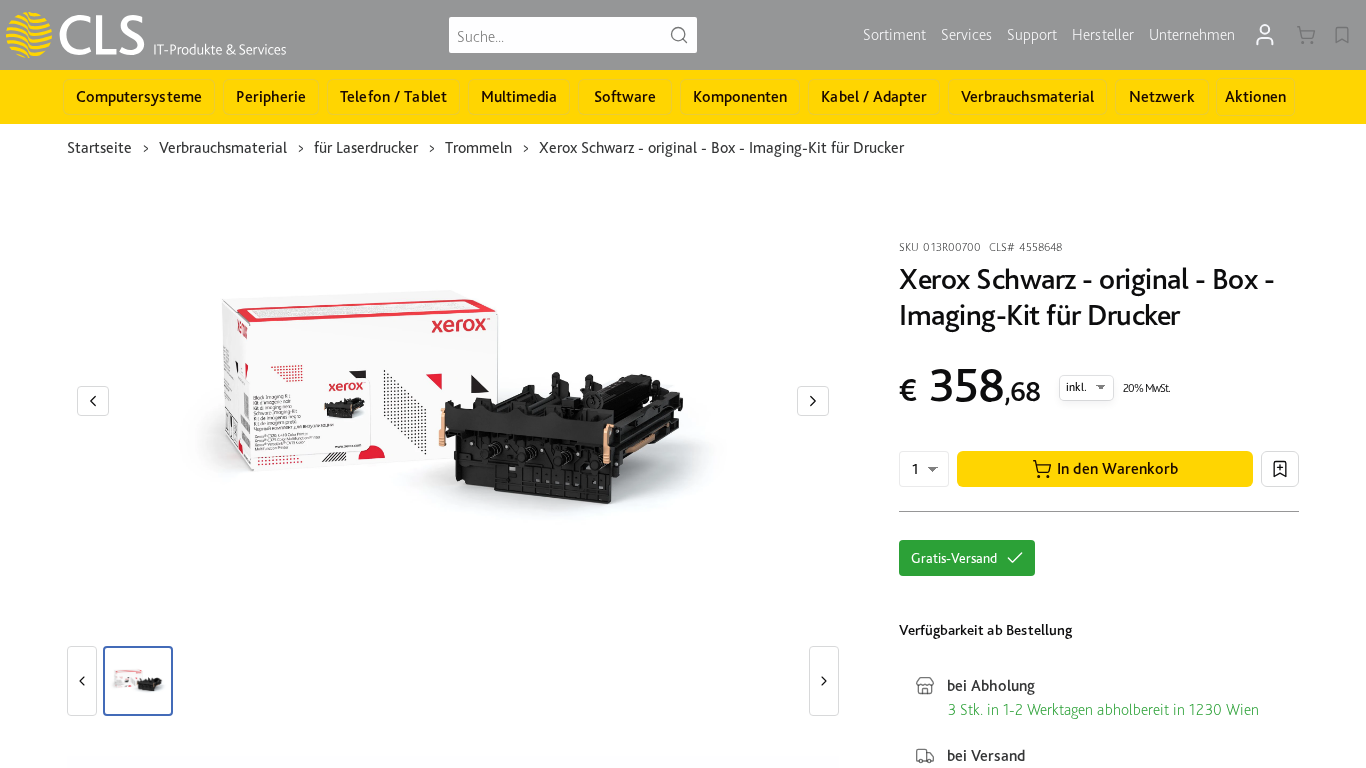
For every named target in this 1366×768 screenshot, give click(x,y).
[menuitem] (894, 35)
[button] (1105, 469)
